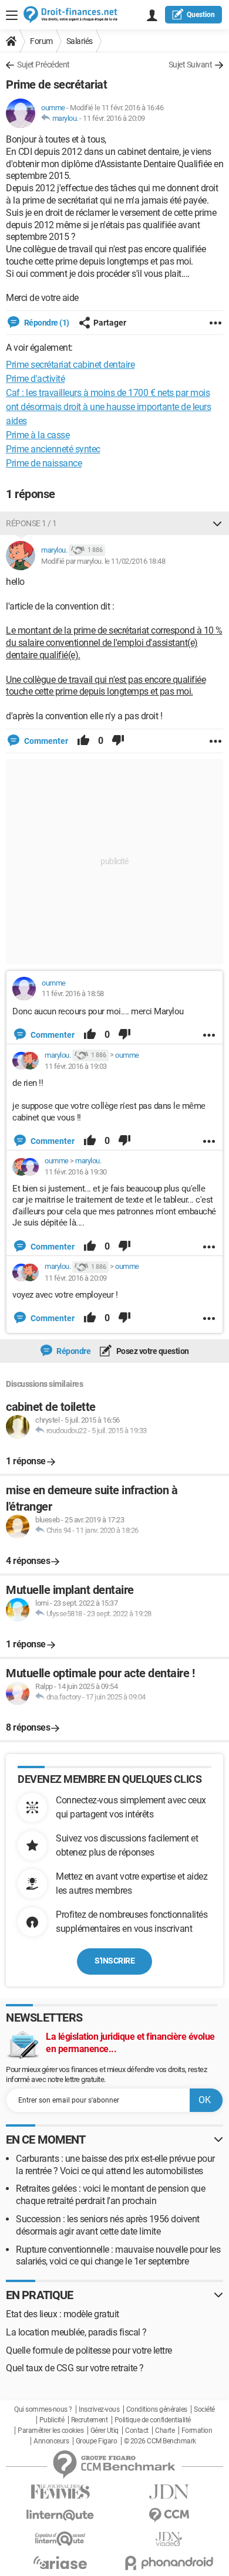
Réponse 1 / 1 (31, 523)
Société (204, 2409)
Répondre (73, 1351)
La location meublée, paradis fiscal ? (76, 2332)
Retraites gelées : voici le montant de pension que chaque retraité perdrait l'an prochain (110, 2195)
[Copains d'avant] (60, 2539)
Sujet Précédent (43, 65)
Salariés (80, 41)
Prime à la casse (38, 435)
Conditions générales (157, 2409)
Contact (137, 2431)
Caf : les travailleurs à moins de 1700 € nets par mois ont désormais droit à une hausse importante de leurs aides (108, 407)
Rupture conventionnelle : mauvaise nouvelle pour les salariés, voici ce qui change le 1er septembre (118, 2256)
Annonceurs (51, 2441)
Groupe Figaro (97, 2441)
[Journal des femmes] (60, 2492)
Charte (165, 2431)
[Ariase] (60, 2563)
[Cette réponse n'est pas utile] (118, 741)
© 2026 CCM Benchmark (160, 2441)
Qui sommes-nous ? (43, 2409)
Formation (197, 2431)
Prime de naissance (44, 463)
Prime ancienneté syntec (53, 449)
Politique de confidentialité (153, 2420)
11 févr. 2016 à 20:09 (114, 118)
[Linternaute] (60, 2515)
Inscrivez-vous (99, 2409)
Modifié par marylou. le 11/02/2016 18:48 (103, 561)
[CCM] (169, 2515)
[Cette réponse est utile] (83, 741)
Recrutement (90, 2420)
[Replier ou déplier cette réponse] (217, 523)
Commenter (45, 741)
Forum (41, 41)
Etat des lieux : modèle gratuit (63, 2314)
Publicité (52, 2420)
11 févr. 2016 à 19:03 (76, 1066)
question (201, 15)
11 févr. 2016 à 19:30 (76, 1172)
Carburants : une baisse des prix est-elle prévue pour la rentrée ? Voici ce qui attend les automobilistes (115, 2165)
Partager (110, 323)
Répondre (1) (46, 323)
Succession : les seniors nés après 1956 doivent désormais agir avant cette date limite (108, 2225)
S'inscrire (114, 1961)
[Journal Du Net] (169, 2492)
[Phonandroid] (169, 2563)
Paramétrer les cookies (50, 2431)
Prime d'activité (35, 379)
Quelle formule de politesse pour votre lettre (89, 2350)
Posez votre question (152, 1351)
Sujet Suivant (191, 65)
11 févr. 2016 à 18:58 (73, 993)
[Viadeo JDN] (169, 2539)
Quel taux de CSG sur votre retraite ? (75, 2368)
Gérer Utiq (105, 2431)
